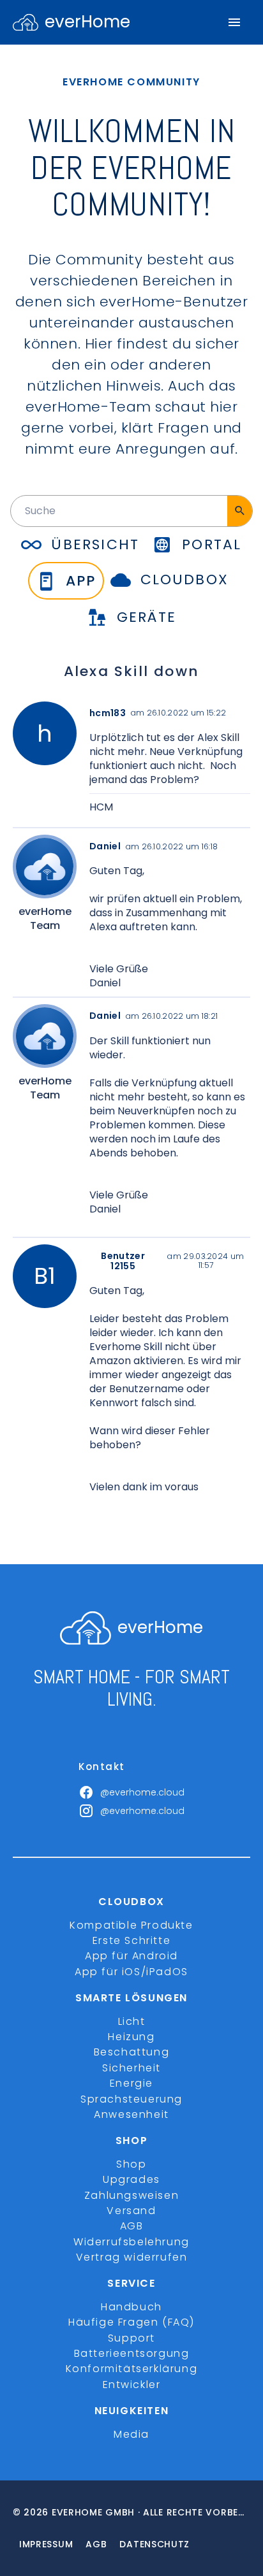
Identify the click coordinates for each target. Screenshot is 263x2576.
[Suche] (240, 511)
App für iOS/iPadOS (131, 1972)
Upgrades (131, 2179)
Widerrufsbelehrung (131, 2242)
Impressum (46, 2544)
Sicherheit (131, 2068)
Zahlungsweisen (131, 2195)
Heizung (131, 2037)
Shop (131, 2164)
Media (131, 2434)
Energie (131, 2083)
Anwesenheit (131, 2114)
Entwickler (132, 2385)
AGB (132, 2226)
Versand (131, 2211)
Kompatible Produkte (131, 1925)
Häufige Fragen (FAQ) (131, 2322)
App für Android (131, 1956)
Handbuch (131, 2307)
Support (131, 2338)
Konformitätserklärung (132, 2369)
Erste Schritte (131, 1940)
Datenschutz (154, 2544)
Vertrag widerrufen (132, 2257)
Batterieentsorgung (132, 2353)
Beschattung (132, 2052)
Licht (132, 2021)
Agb (96, 2544)
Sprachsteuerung (131, 2099)
